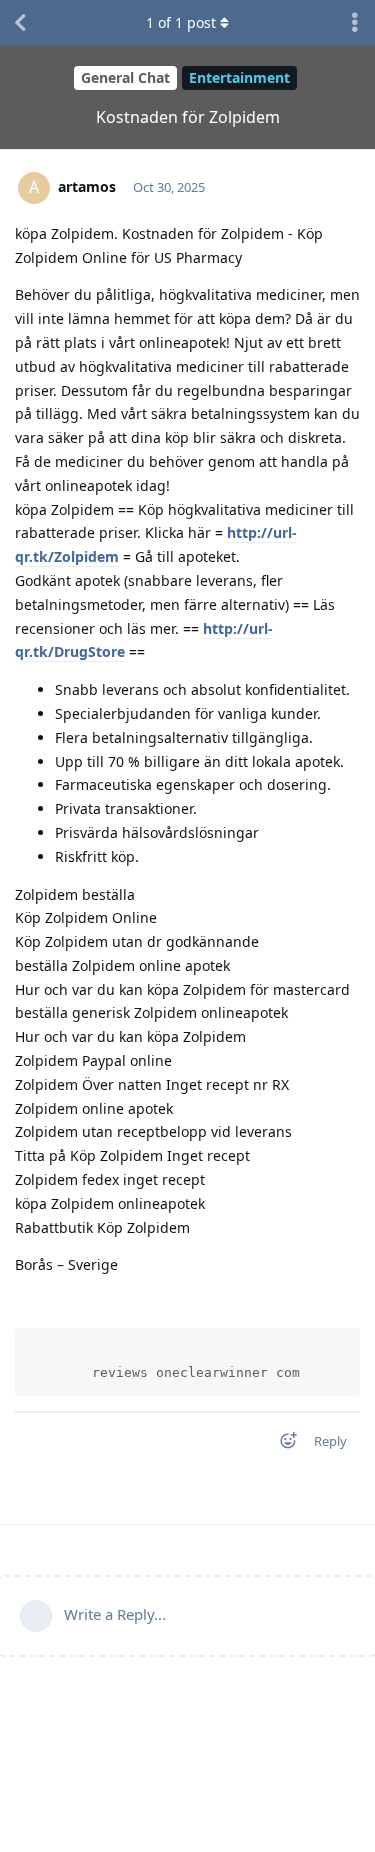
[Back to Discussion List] (20, 23)
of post (181, 22)
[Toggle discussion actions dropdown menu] (355, 23)
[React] (282, 1444)
